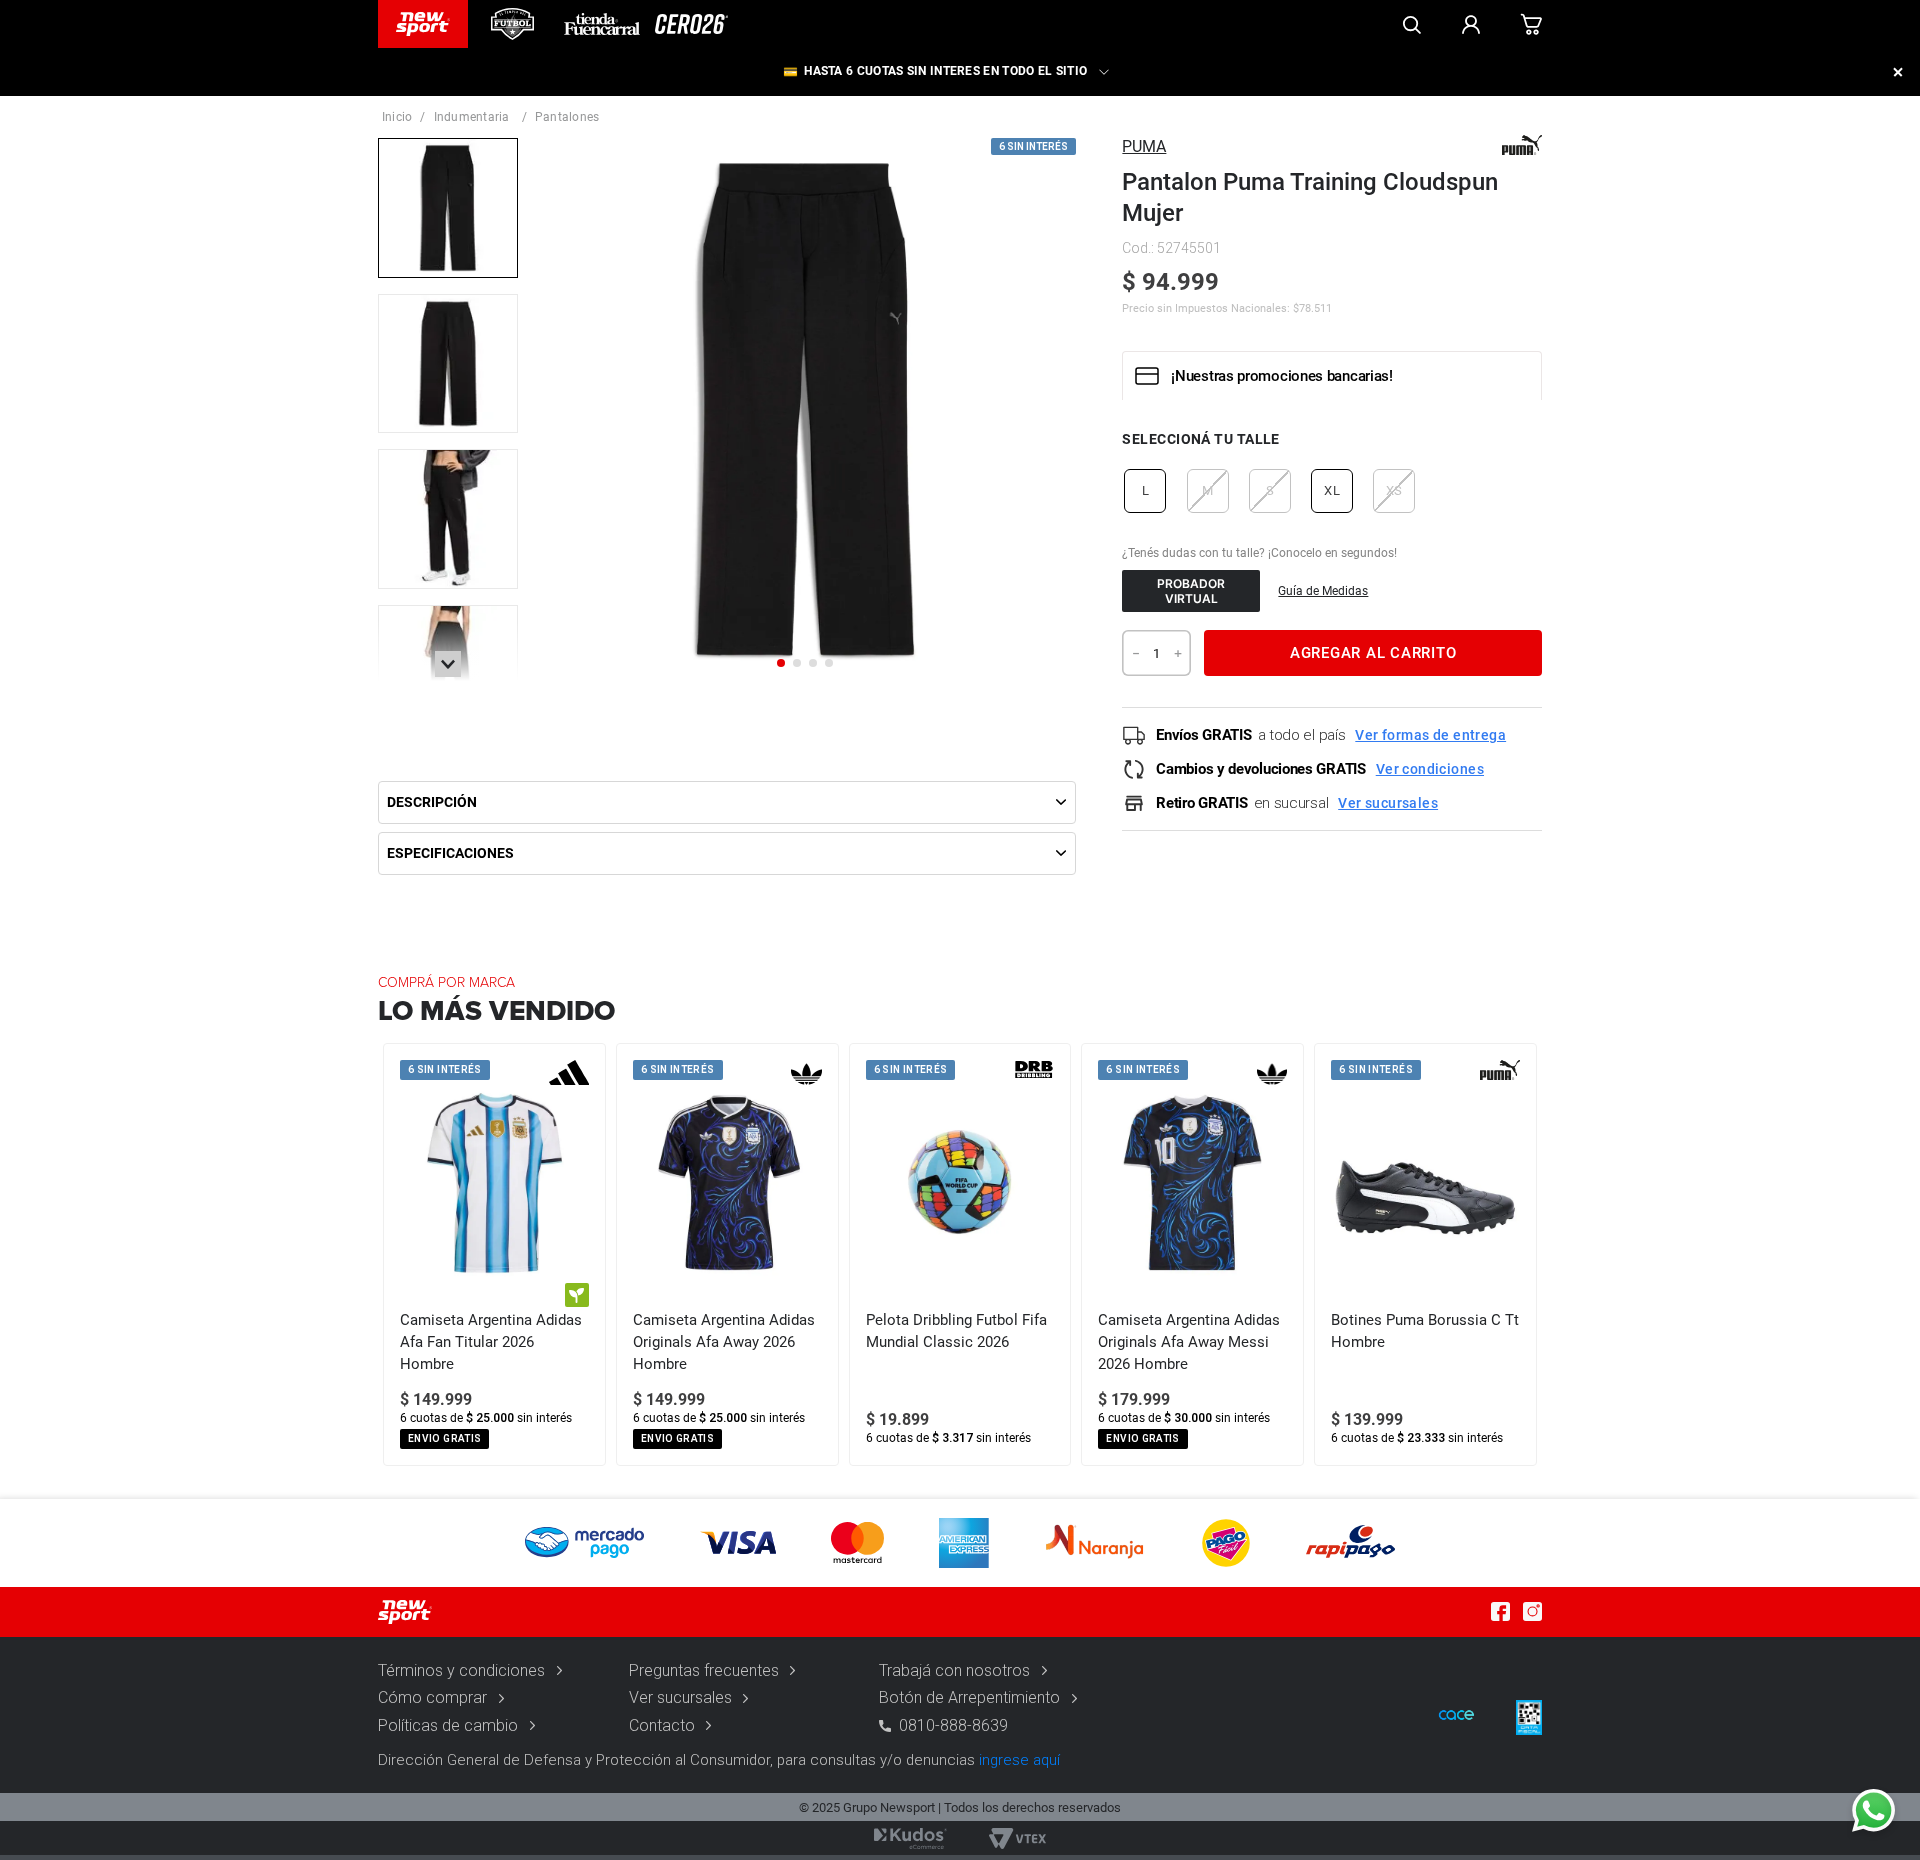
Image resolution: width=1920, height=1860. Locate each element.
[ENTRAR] (1471, 24)
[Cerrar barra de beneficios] (1898, 72)
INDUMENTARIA (472, 117)
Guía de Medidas (1323, 591)
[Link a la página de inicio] (397, 117)
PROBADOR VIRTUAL (1191, 591)
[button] (1145, 491)
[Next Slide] (1526, 1255)
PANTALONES (567, 117)
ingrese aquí (1019, 1760)
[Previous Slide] (394, 1255)
